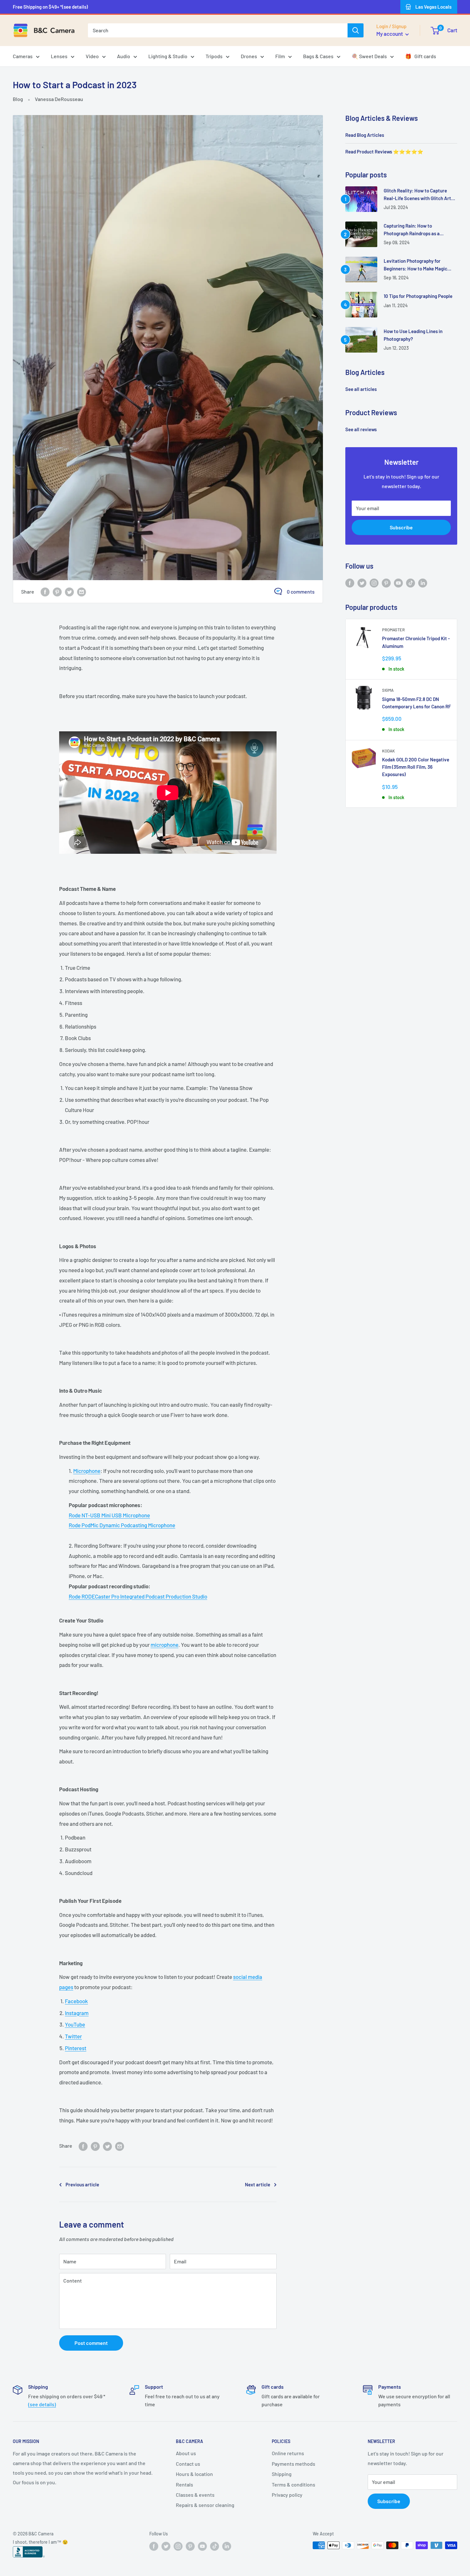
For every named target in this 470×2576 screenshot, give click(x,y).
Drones (249, 56)
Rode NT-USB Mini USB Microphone (109, 1515)
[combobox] (218, 30)
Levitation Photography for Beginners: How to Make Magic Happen (415, 265)
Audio (124, 56)
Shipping (282, 2474)
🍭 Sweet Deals (369, 56)
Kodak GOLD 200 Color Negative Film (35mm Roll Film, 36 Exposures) (416, 767)
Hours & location (194, 2474)
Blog (18, 99)
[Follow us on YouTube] (398, 583)
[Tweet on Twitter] (69, 591)
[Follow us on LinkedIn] (423, 583)
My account (390, 34)
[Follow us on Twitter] (362, 583)
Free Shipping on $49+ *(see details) (50, 7)
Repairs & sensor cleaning (205, 2505)
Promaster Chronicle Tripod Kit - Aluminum (416, 642)
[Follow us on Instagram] (374, 583)
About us (186, 2453)
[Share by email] (82, 591)
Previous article (82, 2184)
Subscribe (401, 527)
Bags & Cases (318, 56)
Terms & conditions (294, 2484)
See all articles (361, 389)
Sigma (388, 690)
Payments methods (294, 2464)
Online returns (288, 2453)
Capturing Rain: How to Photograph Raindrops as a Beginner (412, 230)
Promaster (393, 630)
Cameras (23, 56)
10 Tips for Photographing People (418, 296)
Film (280, 56)
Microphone (87, 1471)
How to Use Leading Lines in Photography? (413, 335)
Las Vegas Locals (433, 7)
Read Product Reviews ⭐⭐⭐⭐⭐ (384, 152)
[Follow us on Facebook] (350, 583)
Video (92, 56)
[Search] (356, 30)
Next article (258, 2184)
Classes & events (195, 2495)
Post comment (91, 2343)
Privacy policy (287, 2495)
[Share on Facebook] (45, 591)
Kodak (388, 751)
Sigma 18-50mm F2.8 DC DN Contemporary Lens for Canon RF (416, 703)
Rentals (184, 2484)
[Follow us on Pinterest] (386, 583)
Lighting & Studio (168, 56)
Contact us (188, 2464)
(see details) (42, 2404)
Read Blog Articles (365, 135)
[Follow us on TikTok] (411, 583)
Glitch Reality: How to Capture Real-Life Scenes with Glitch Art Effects (417, 195)
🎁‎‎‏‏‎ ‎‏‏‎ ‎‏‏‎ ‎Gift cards (421, 56)
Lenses (59, 56)
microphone (164, 1645)
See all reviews (361, 429)
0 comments (301, 591)
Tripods (214, 56)
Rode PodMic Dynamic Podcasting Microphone (122, 1525)
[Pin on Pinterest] (57, 591)
